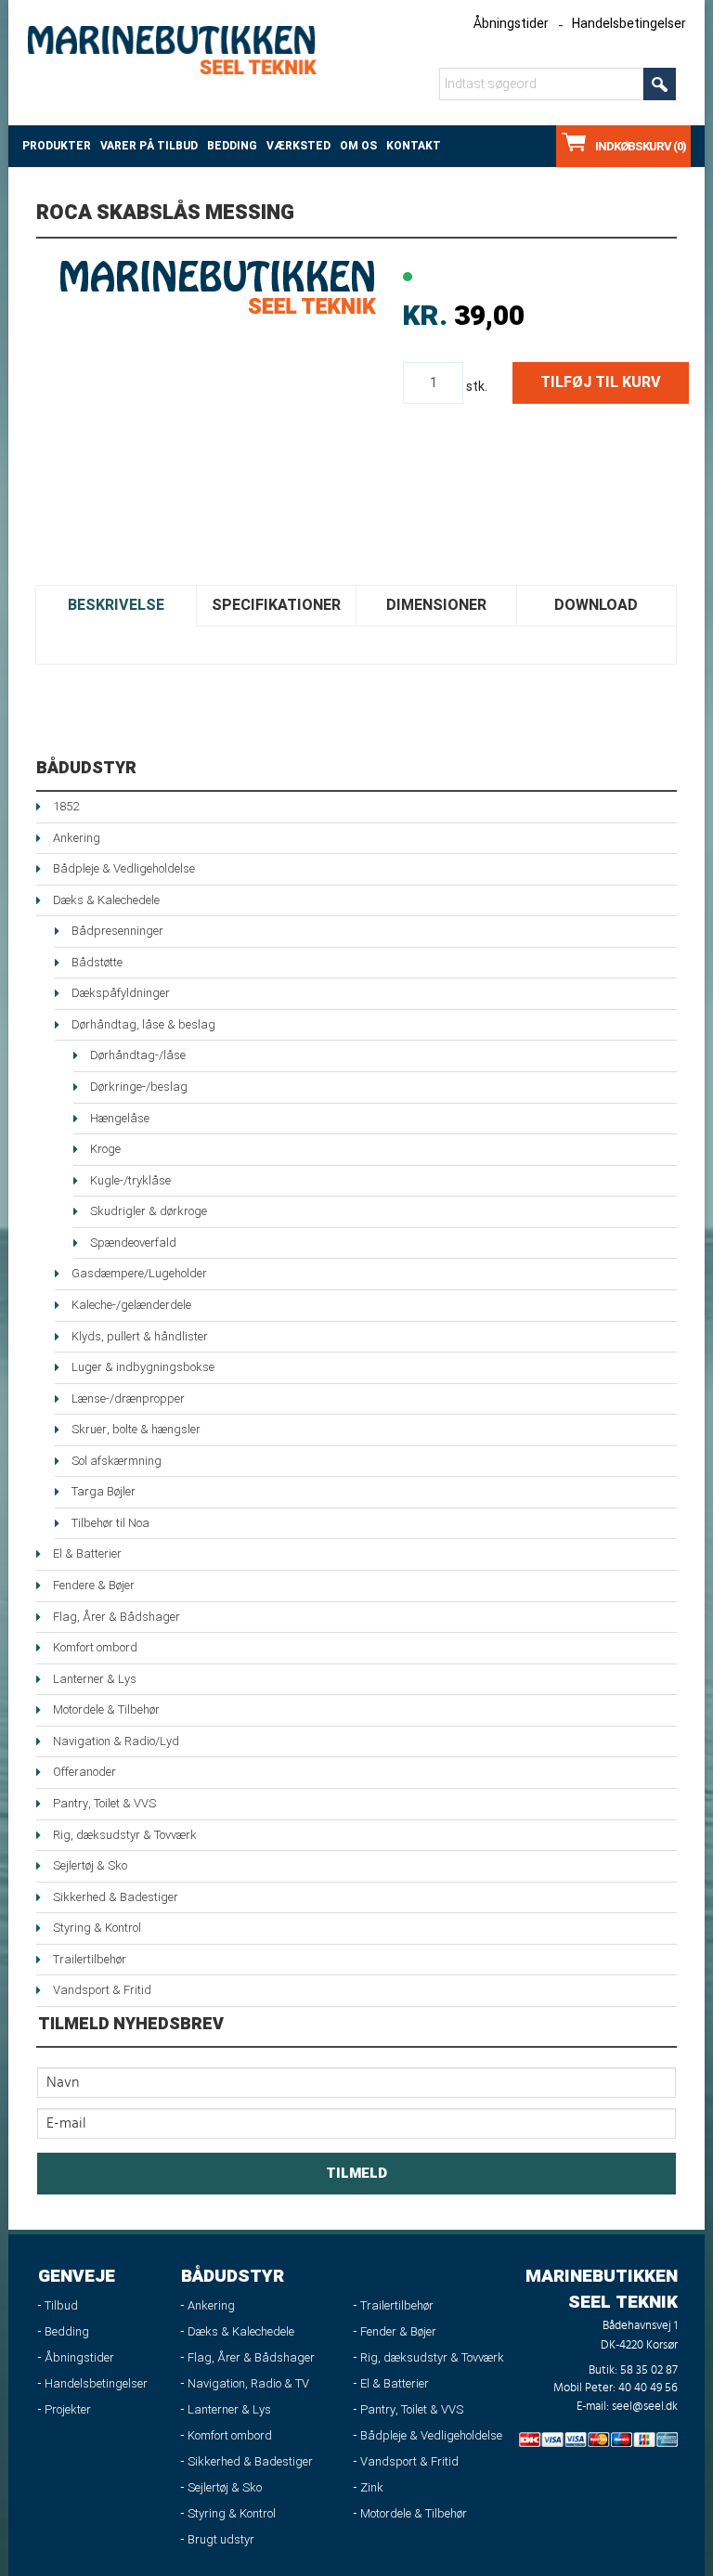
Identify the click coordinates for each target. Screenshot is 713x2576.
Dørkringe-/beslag (139, 1087)
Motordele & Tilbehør (106, 1709)
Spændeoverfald (133, 1243)
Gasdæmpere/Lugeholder (139, 1273)
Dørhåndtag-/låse (138, 1055)
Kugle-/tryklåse (130, 1180)
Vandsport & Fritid (102, 1990)
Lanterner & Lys (95, 1679)
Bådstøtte (97, 962)
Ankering (77, 838)
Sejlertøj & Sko (90, 1865)
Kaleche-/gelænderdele (131, 1305)
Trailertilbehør (90, 1959)
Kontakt (414, 146)
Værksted (298, 146)
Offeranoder (84, 1772)
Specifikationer (276, 605)
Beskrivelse (116, 605)
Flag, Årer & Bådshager (117, 1617)
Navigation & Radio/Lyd (116, 1741)
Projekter (68, 2409)
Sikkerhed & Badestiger (116, 1897)
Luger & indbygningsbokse (143, 1367)
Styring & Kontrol (97, 1928)
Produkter (57, 146)
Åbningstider (511, 24)
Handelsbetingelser (629, 24)
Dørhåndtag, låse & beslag (143, 1024)
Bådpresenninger (117, 931)
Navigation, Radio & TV (248, 2383)
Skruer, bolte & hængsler (136, 1429)
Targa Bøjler (104, 1491)
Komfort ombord (95, 1647)
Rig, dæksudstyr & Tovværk (125, 1835)
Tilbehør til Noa (110, 1523)
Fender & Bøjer (398, 2331)
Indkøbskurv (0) (641, 146)
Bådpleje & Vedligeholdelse (124, 868)
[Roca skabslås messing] (217, 287)
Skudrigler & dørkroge (149, 1211)
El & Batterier (87, 1553)
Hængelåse (120, 1118)
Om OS (358, 146)
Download (596, 605)
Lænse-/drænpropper (128, 1398)
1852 (66, 806)
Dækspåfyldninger (121, 993)
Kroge (105, 1149)
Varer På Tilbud (149, 146)
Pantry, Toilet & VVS (104, 1803)
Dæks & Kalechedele (106, 900)
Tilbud (61, 2305)
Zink (372, 2487)
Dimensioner (436, 605)
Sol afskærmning (117, 1461)
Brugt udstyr (221, 2539)
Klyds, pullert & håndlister (140, 1336)
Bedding (232, 146)
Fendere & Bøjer (94, 1585)
